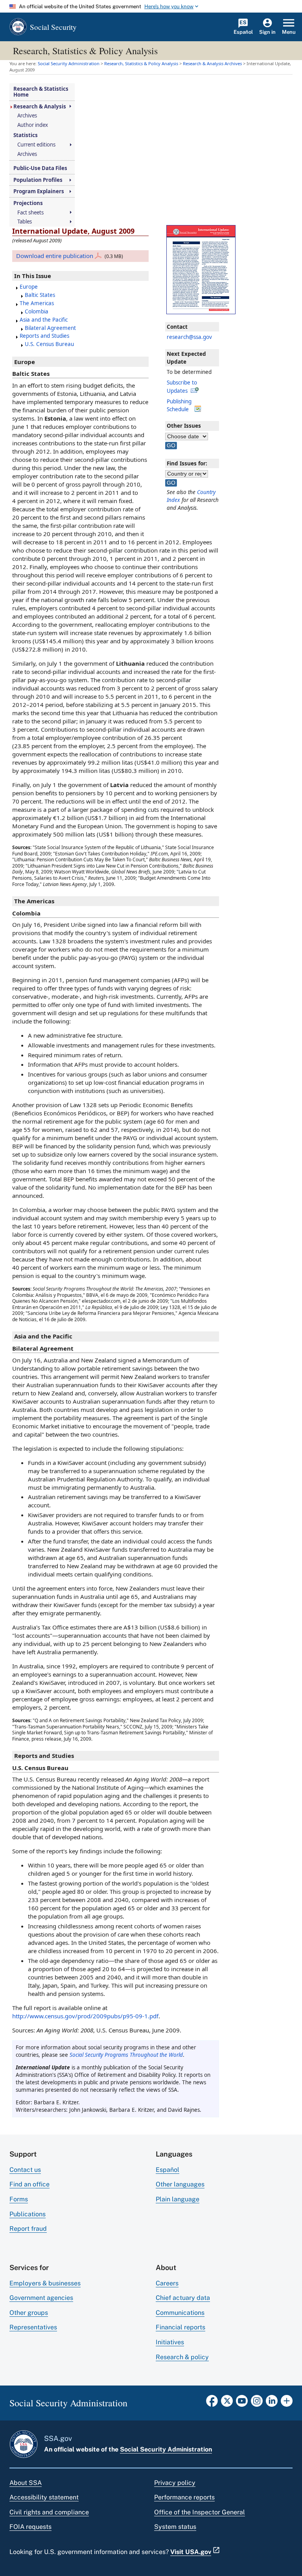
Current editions (36, 145)
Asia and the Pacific (44, 320)
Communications (180, 2313)
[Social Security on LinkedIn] (272, 2403)
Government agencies (41, 2298)
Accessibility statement (44, 2497)
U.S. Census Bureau (49, 344)
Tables (25, 222)
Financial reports (180, 2327)
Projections (28, 203)
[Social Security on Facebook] (212, 2403)
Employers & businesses (45, 2283)
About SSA (26, 2483)
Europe (29, 287)
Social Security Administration (166, 2449)
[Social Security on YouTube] (242, 2403)
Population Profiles (38, 180)
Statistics (26, 135)
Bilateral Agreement (50, 328)
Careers (167, 2283)
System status (175, 2527)
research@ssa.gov (189, 337)
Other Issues (184, 426)
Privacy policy (175, 2483)
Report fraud (28, 2229)
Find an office (29, 2184)
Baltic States (40, 295)
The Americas (37, 303)
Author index (33, 125)
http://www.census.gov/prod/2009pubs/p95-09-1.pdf (85, 2016)
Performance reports (184, 2497)
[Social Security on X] (227, 2403)
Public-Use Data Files (40, 168)
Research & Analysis (40, 107)
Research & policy (182, 2357)
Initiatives (170, 2342)
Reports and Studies (44, 336)
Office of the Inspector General (200, 2512)
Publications (28, 2214)
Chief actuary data (183, 2298)
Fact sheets (30, 213)
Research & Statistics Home (41, 92)
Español (168, 2170)
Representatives (33, 2327)
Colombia (37, 311)
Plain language (178, 2199)
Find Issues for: (187, 463)
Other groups (29, 2313)
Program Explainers (39, 191)
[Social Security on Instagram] (257, 2403)
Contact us (25, 2170)
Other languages (180, 2184)
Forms (19, 2199)
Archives (27, 116)
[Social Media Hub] (287, 2403)
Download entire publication (55, 256)
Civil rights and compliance (49, 2512)
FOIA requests (30, 2527)
